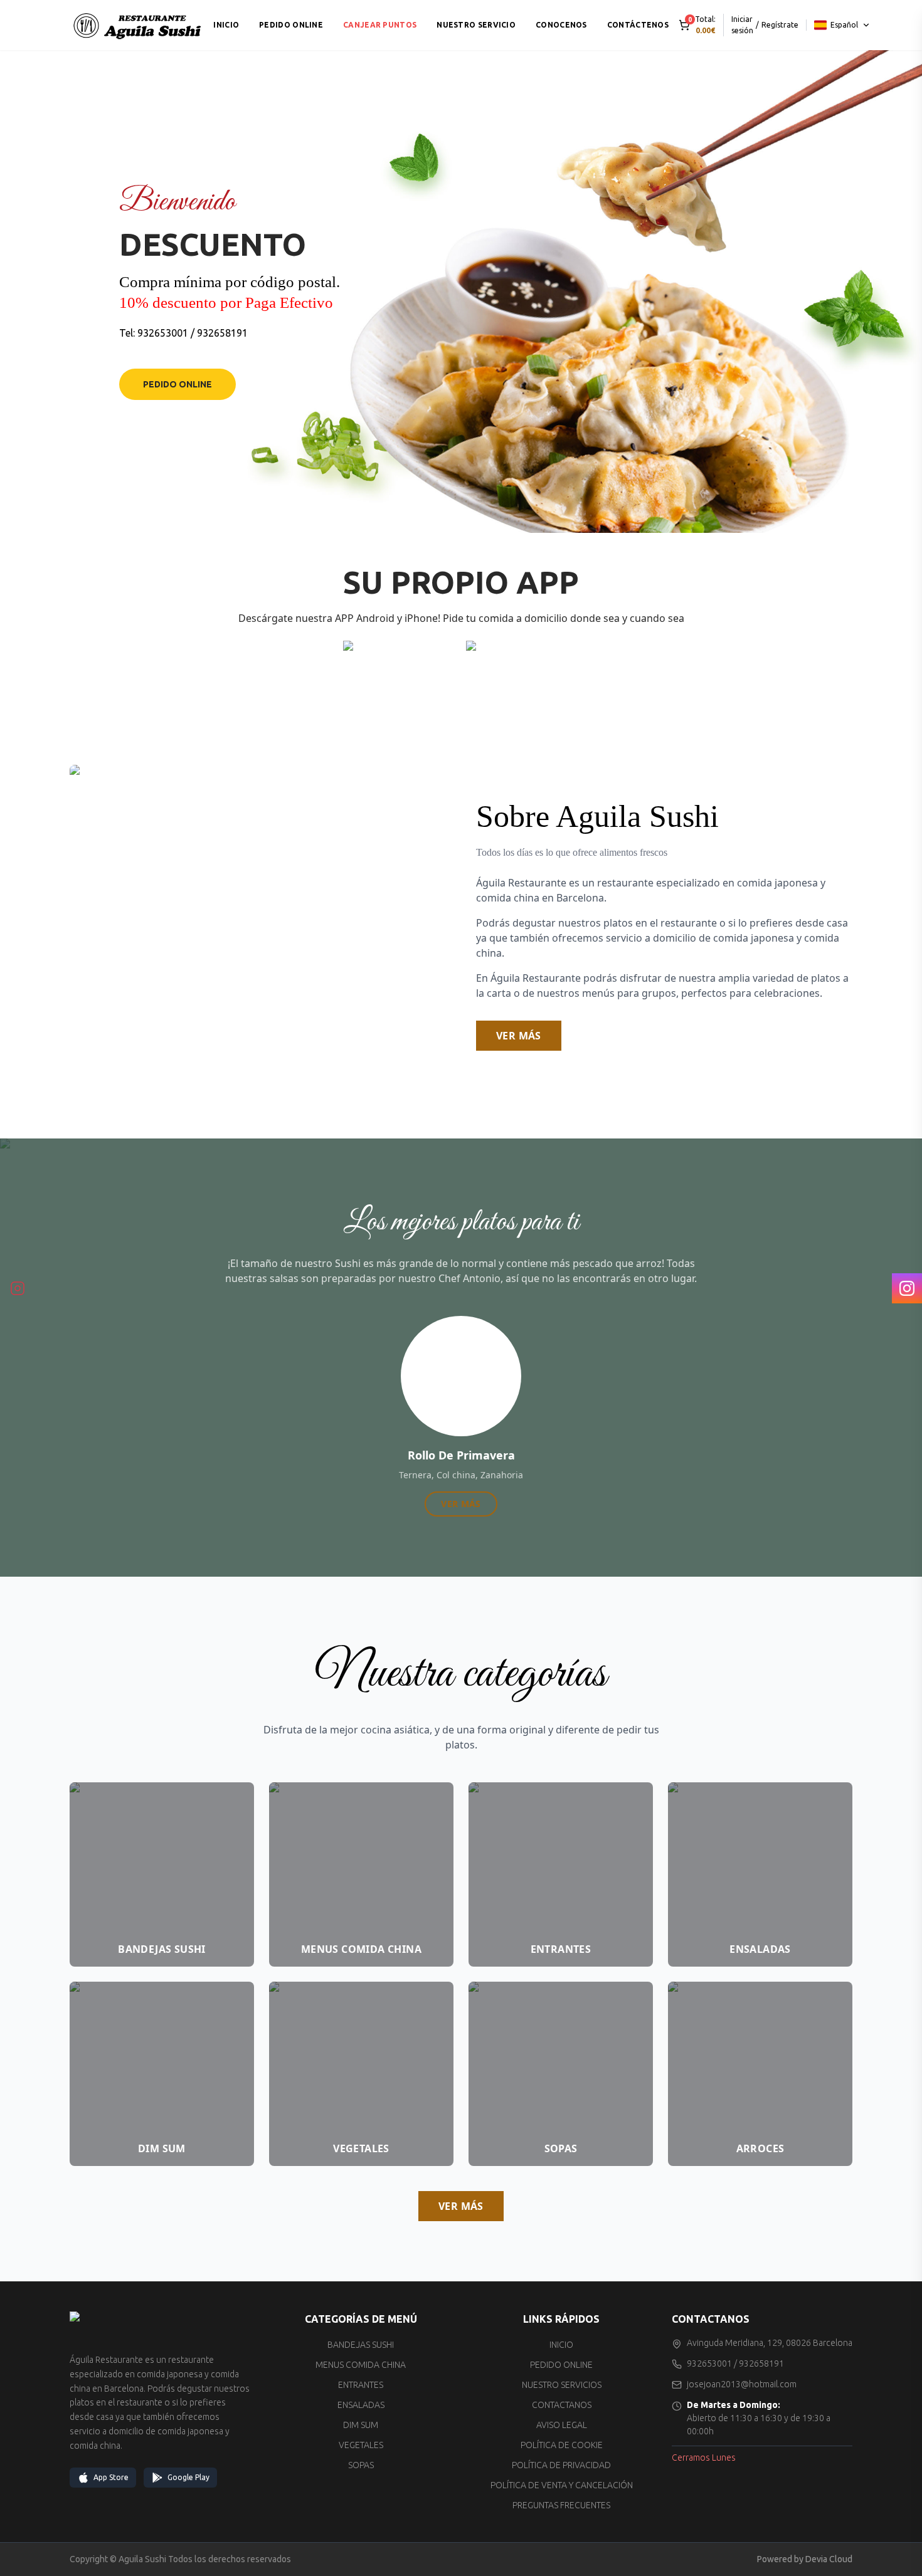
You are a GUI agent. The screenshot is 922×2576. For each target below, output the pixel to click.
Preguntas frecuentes (561, 2505)
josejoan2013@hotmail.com (742, 2384)
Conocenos (561, 25)
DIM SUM (361, 2425)
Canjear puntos (380, 25)
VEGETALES (361, 2445)
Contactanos (562, 2405)
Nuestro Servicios (562, 2385)
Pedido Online (178, 384)
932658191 (222, 333)
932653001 (163, 333)
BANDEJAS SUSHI (361, 2345)
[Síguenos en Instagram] (18, 1288)
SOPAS (361, 2465)
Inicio (226, 25)
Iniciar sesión (742, 25)
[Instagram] (907, 1288)
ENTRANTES (361, 2385)
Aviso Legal (562, 2425)
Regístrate (780, 25)
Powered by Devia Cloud (805, 2559)
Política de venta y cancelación (562, 2485)
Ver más (519, 1036)
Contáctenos (638, 25)
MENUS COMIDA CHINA (361, 2365)
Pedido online (291, 25)
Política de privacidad (561, 2465)
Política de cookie (562, 2445)
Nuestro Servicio (476, 25)
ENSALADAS (361, 2405)
